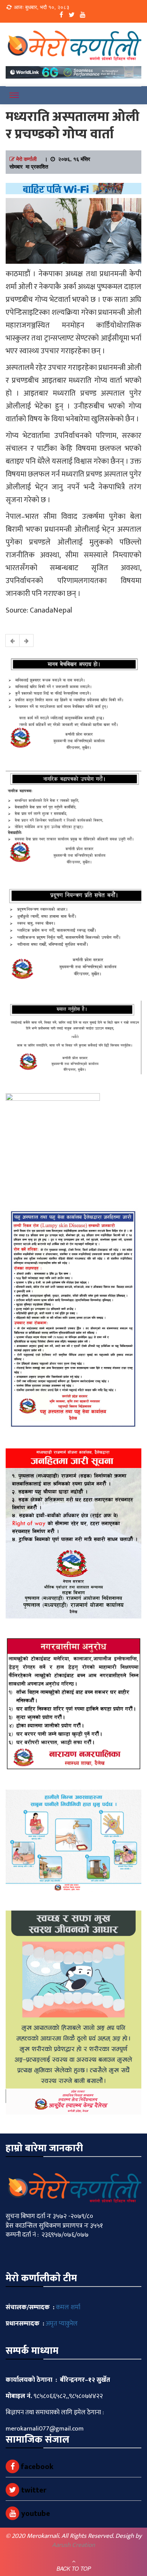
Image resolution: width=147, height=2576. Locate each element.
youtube (35, 2514)
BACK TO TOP (74, 2568)
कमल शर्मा (68, 2307)
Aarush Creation (73, 2545)
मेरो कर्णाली (26, 159)
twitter (33, 2490)
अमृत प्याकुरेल (62, 2324)
